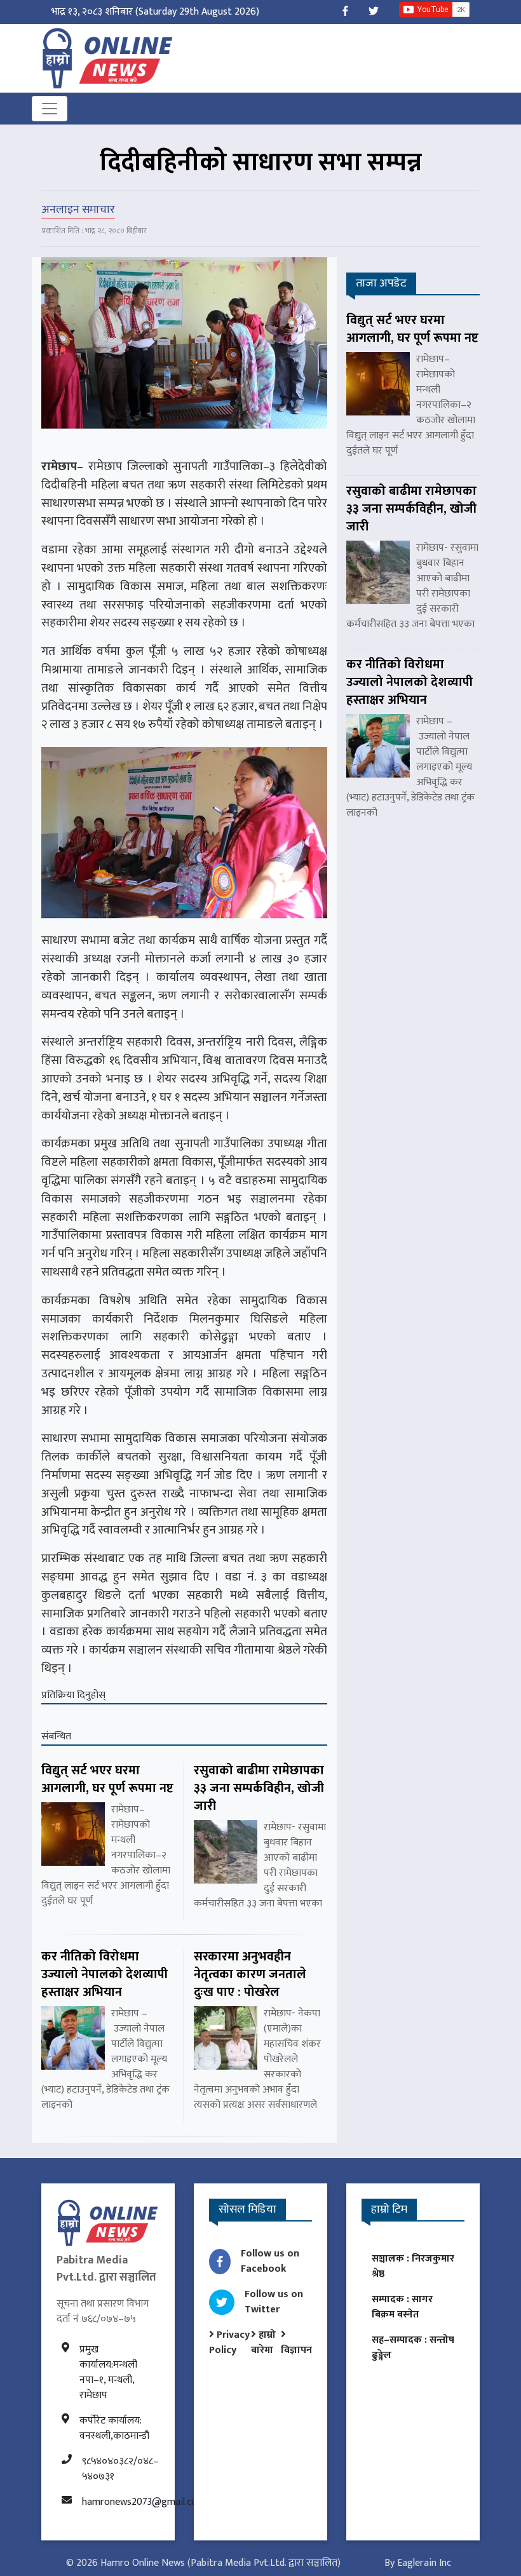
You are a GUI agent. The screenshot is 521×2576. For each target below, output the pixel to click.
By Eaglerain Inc (418, 2563)
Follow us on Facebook (270, 2261)
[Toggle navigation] (50, 109)
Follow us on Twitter (274, 2302)
